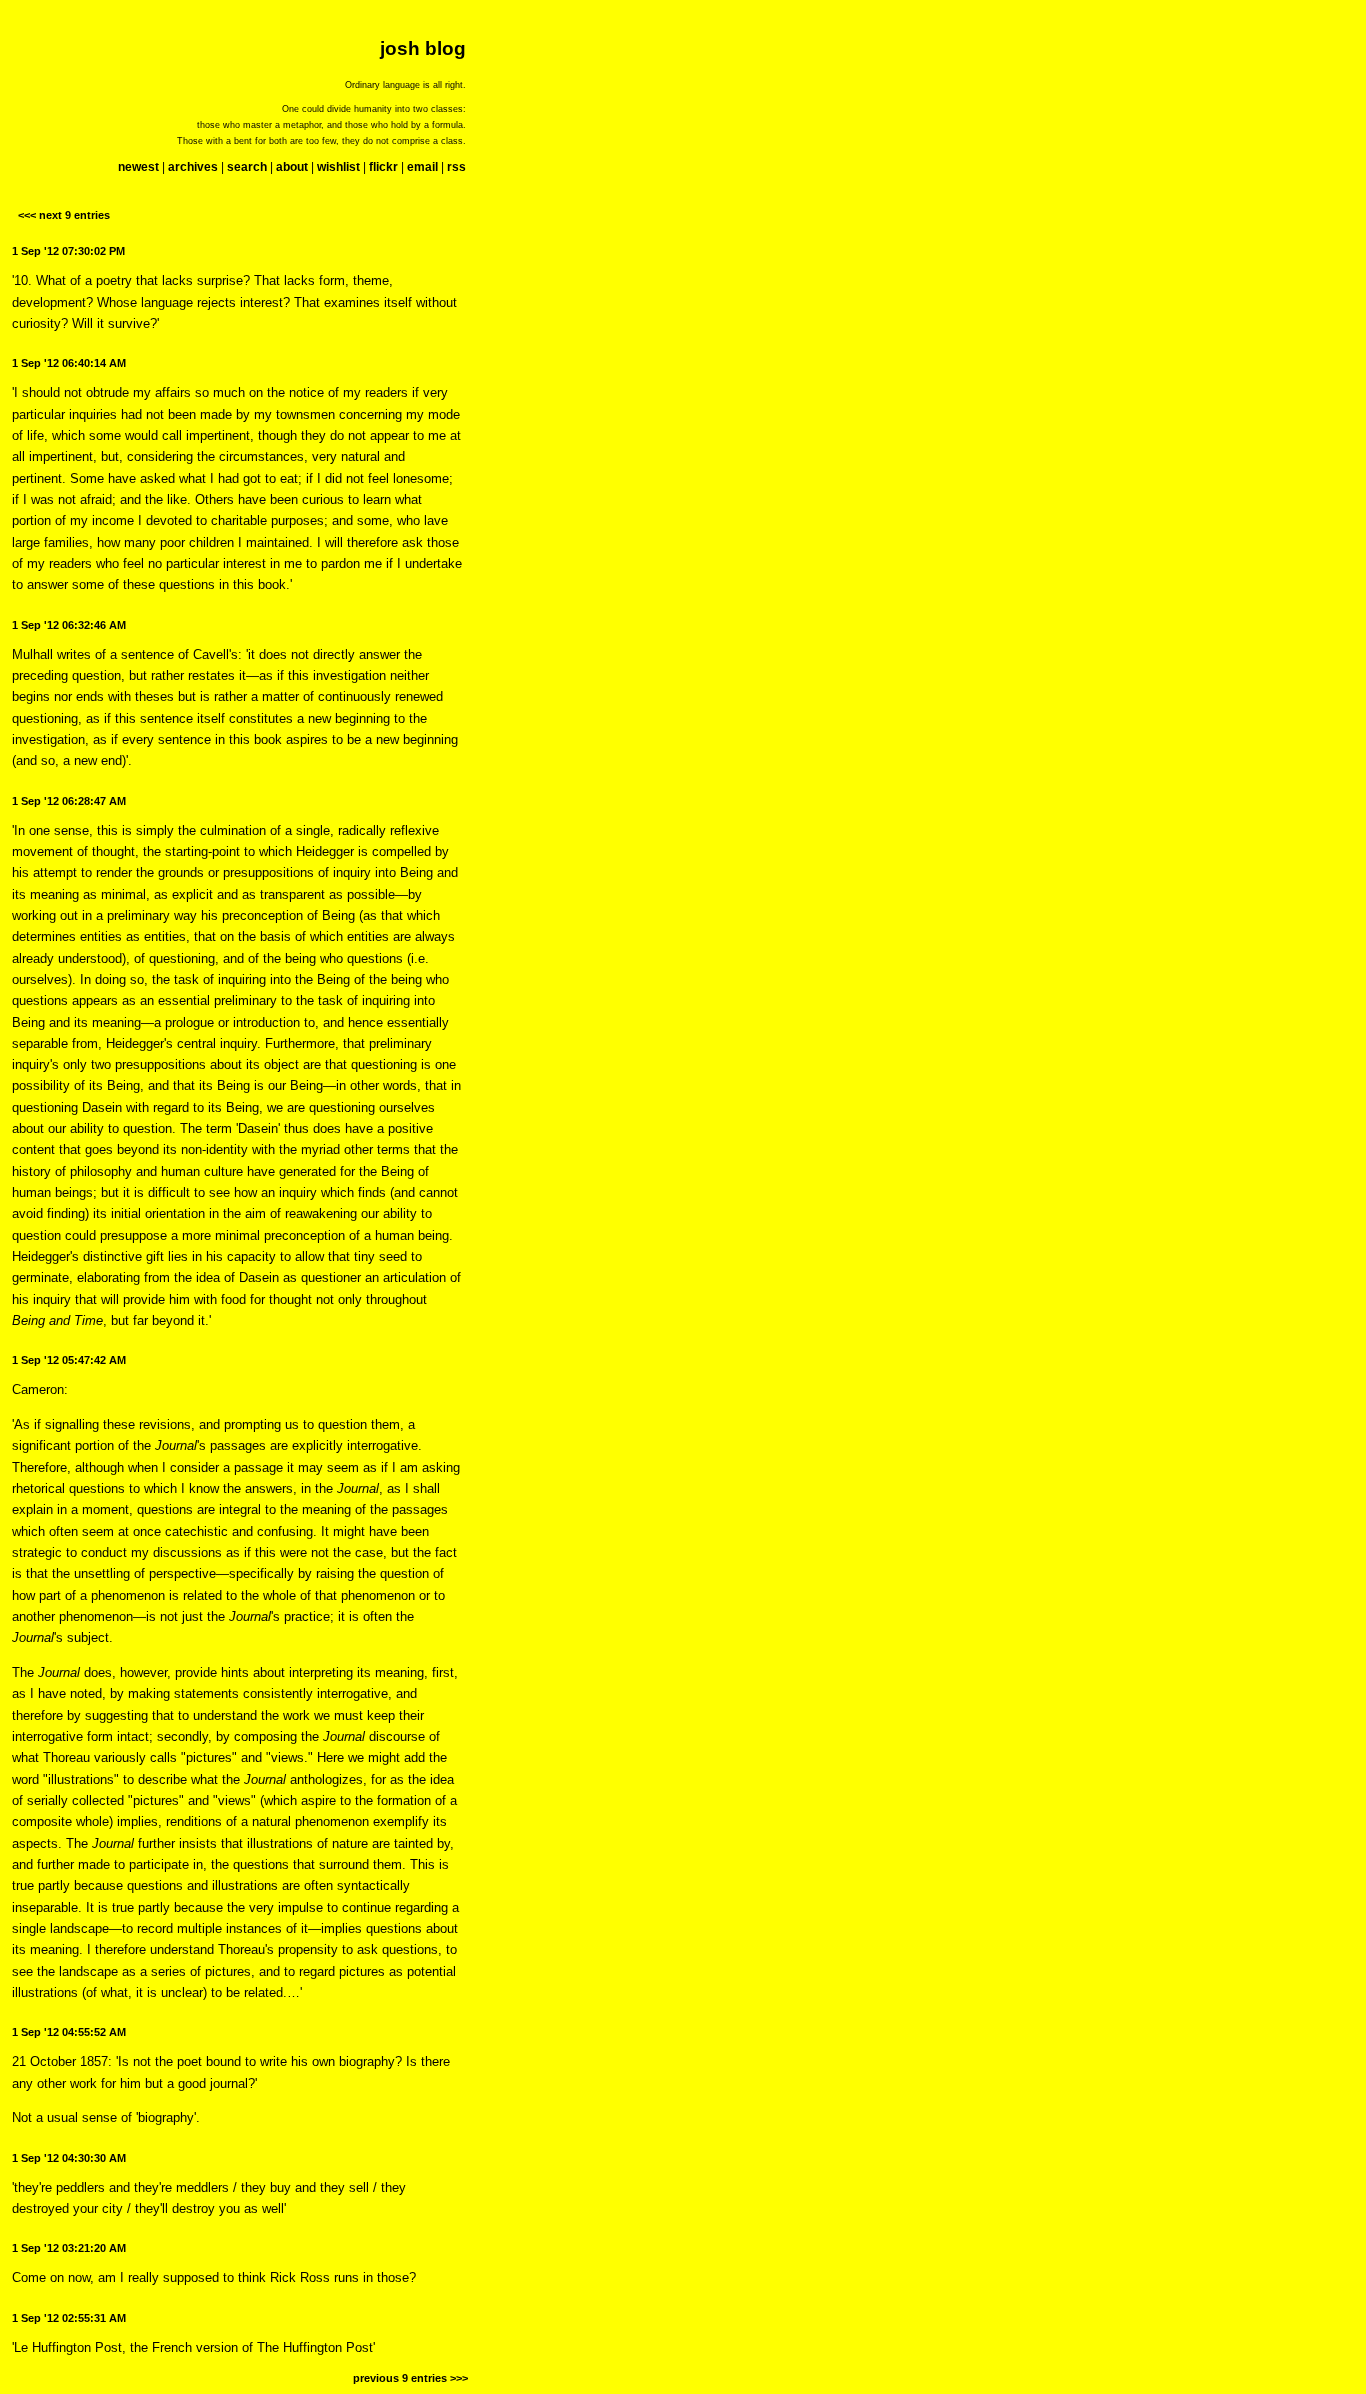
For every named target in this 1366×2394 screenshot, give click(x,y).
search (247, 167)
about (292, 167)
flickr (383, 167)
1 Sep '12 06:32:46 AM (69, 625)
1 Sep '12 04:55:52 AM (69, 2032)
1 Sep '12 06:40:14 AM (69, 363)
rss (456, 167)
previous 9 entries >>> (410, 2378)
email (422, 167)
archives (193, 167)
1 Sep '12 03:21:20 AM (69, 2248)
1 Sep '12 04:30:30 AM (69, 2158)
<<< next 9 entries (64, 215)
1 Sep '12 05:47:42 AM (69, 1360)
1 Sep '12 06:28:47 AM (69, 801)
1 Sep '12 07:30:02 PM (68, 251)
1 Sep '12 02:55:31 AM (69, 2318)
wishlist (338, 167)
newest (138, 167)
